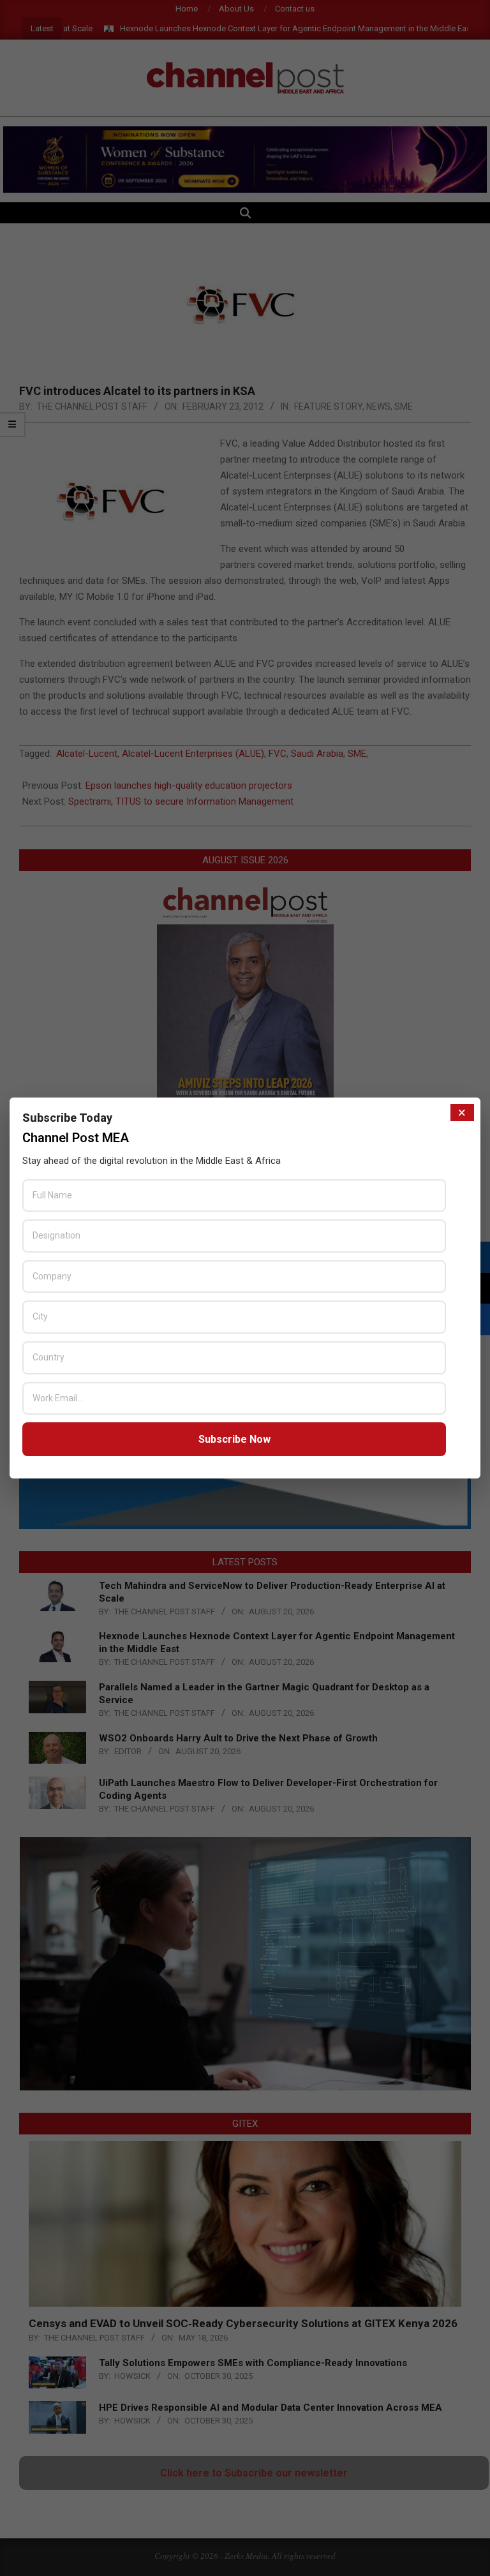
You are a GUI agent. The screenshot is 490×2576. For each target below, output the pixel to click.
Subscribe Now (234, 1439)
